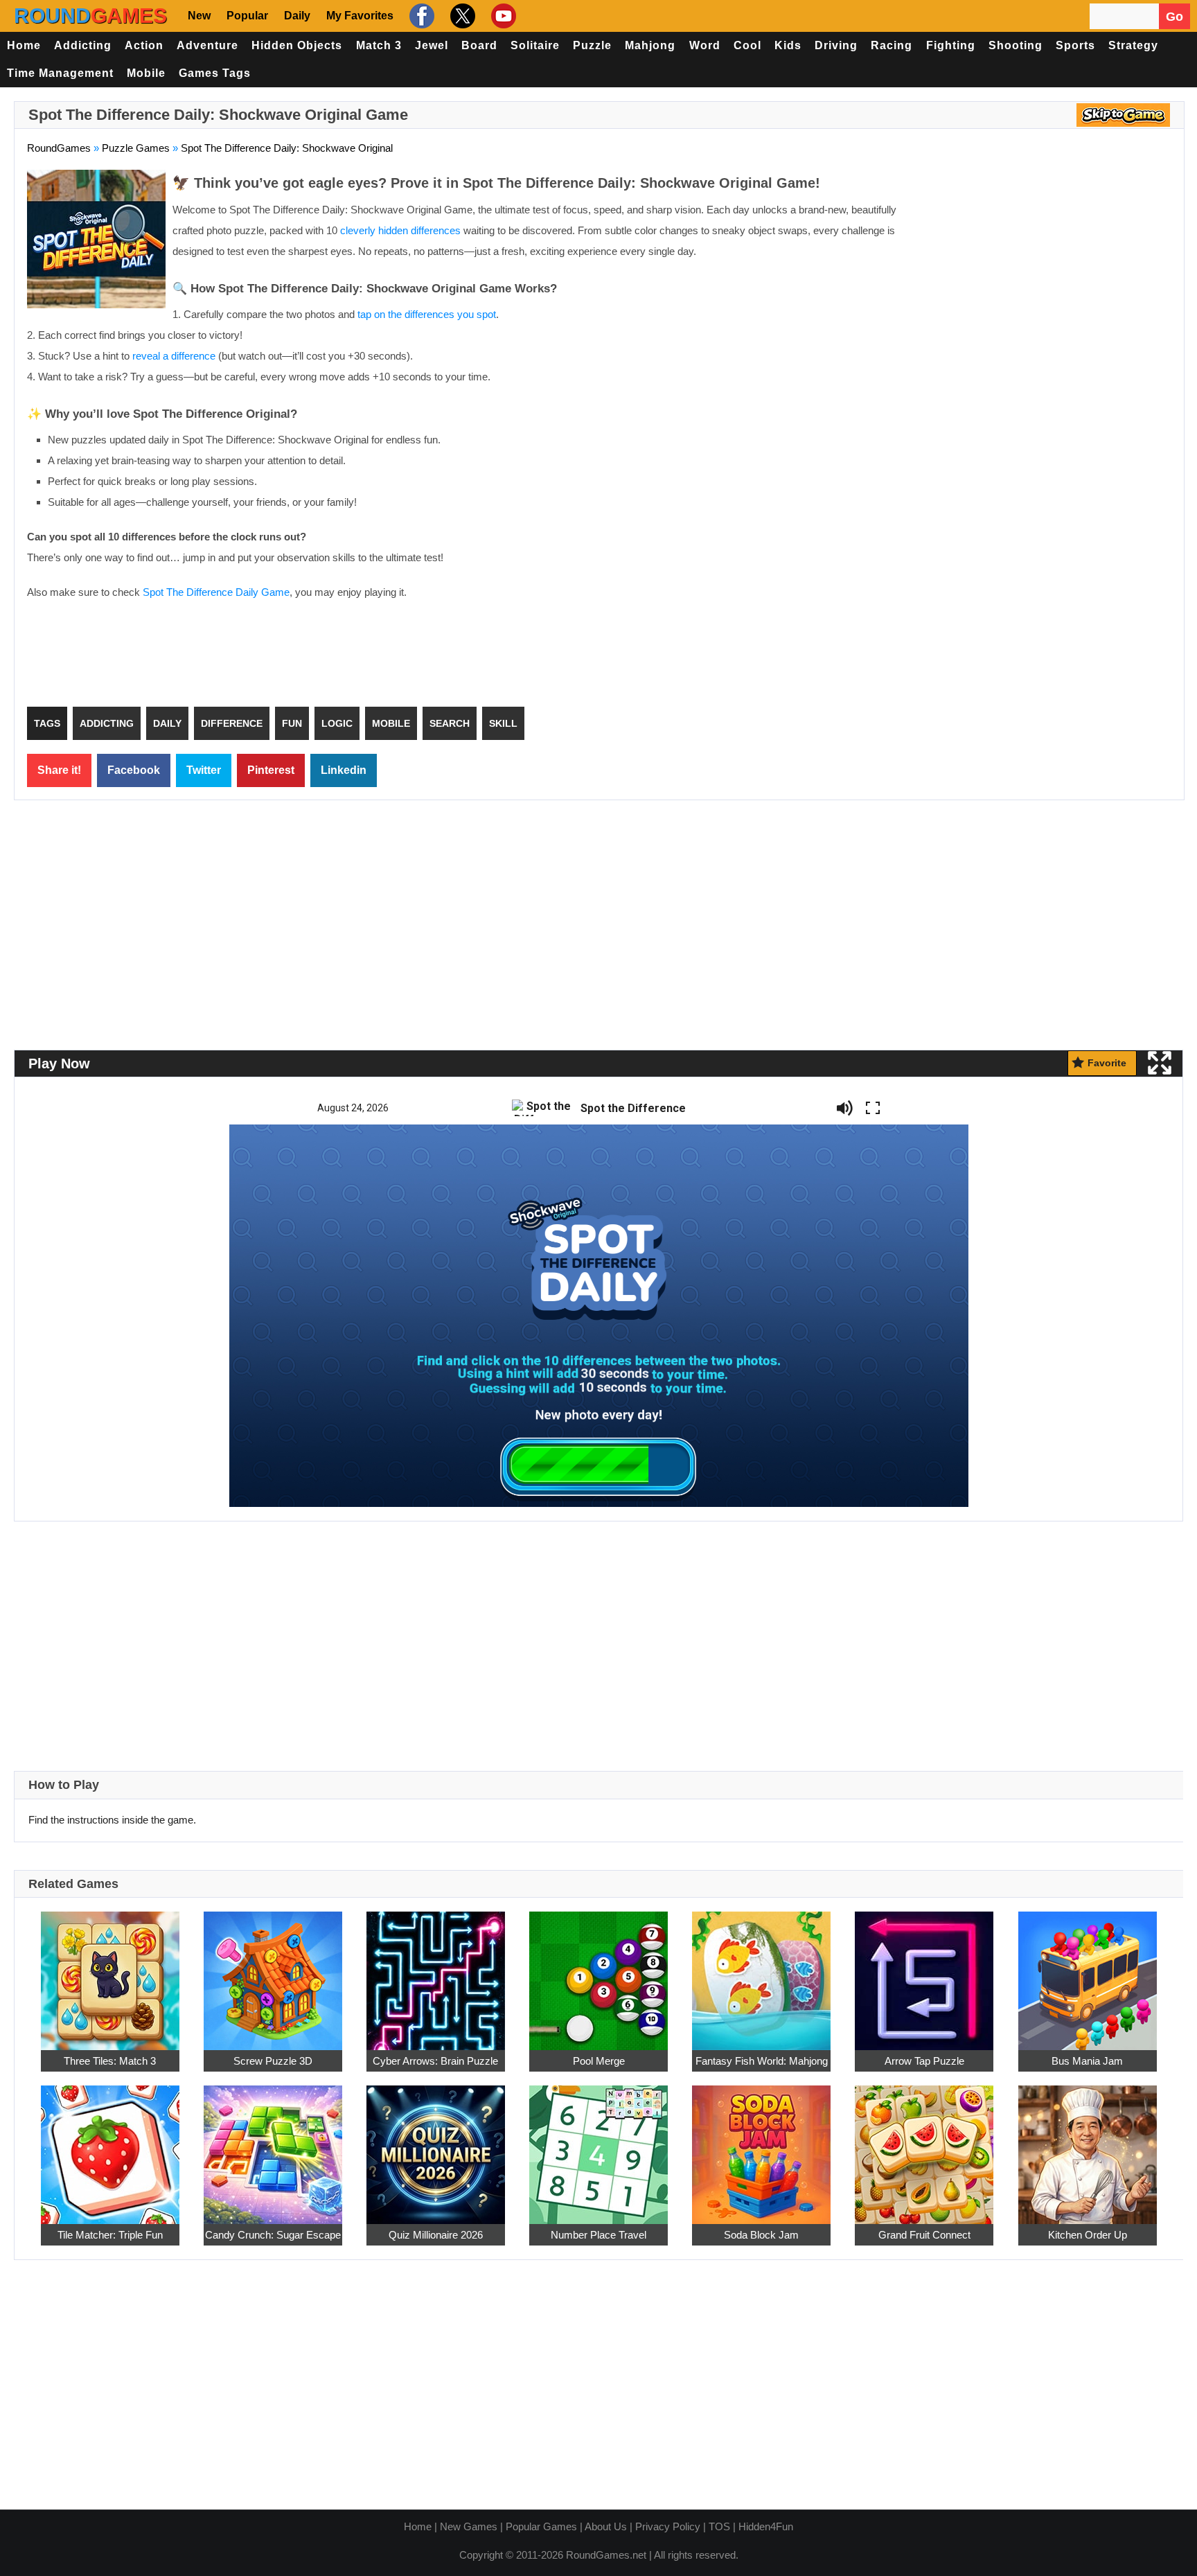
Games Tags (215, 73)
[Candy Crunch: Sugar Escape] (273, 2147)
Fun (292, 723)
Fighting (951, 45)
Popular (247, 16)
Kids (788, 45)
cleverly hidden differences (400, 230)
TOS (719, 2526)
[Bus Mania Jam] (1088, 1973)
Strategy (1133, 45)
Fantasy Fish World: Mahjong (762, 2061)
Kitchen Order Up (1088, 2235)
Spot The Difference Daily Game (216, 592)
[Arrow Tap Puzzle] (924, 1973)
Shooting (1016, 45)
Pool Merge (599, 2061)
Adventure (207, 45)
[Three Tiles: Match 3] (110, 1973)
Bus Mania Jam (1087, 2061)
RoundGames (59, 148)
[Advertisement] (1055, 270)
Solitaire (535, 45)
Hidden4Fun (766, 2526)
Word (705, 45)
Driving (836, 45)
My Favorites (360, 16)
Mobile (146, 73)
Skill (503, 723)
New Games (469, 2526)
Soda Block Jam (761, 2235)
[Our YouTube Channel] (502, 16)
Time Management (60, 73)
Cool (747, 45)
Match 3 (379, 45)
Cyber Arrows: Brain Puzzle (435, 2061)
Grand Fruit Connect (924, 2235)
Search (450, 723)
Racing (892, 45)
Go (1174, 17)
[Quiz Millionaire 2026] (436, 2147)
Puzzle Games (136, 148)
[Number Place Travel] (598, 2147)
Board (479, 45)
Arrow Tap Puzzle (924, 2061)
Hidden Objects (297, 45)
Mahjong (650, 45)
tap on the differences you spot (427, 314)
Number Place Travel (598, 2235)
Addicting (83, 45)
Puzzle (592, 45)
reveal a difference (174, 356)
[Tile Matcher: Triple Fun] (110, 2147)
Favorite (1107, 1063)
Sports (1075, 45)
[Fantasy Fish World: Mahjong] (761, 1973)
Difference (232, 723)
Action (144, 45)
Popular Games (541, 2526)
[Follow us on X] (461, 16)
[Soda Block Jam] (761, 2147)
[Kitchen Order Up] (1088, 2147)
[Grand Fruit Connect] (924, 2147)
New (199, 16)
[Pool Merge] (598, 1973)
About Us (606, 2526)
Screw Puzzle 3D (273, 2061)
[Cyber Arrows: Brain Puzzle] (436, 1973)
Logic (337, 723)
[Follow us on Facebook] (420, 16)
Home (24, 45)
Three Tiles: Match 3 (110, 2061)
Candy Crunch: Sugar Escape (273, 2235)
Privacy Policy (668, 2526)
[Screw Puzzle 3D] (273, 1973)
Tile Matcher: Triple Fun (110, 2235)
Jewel (432, 45)
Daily (297, 16)
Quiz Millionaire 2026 (436, 2235)
